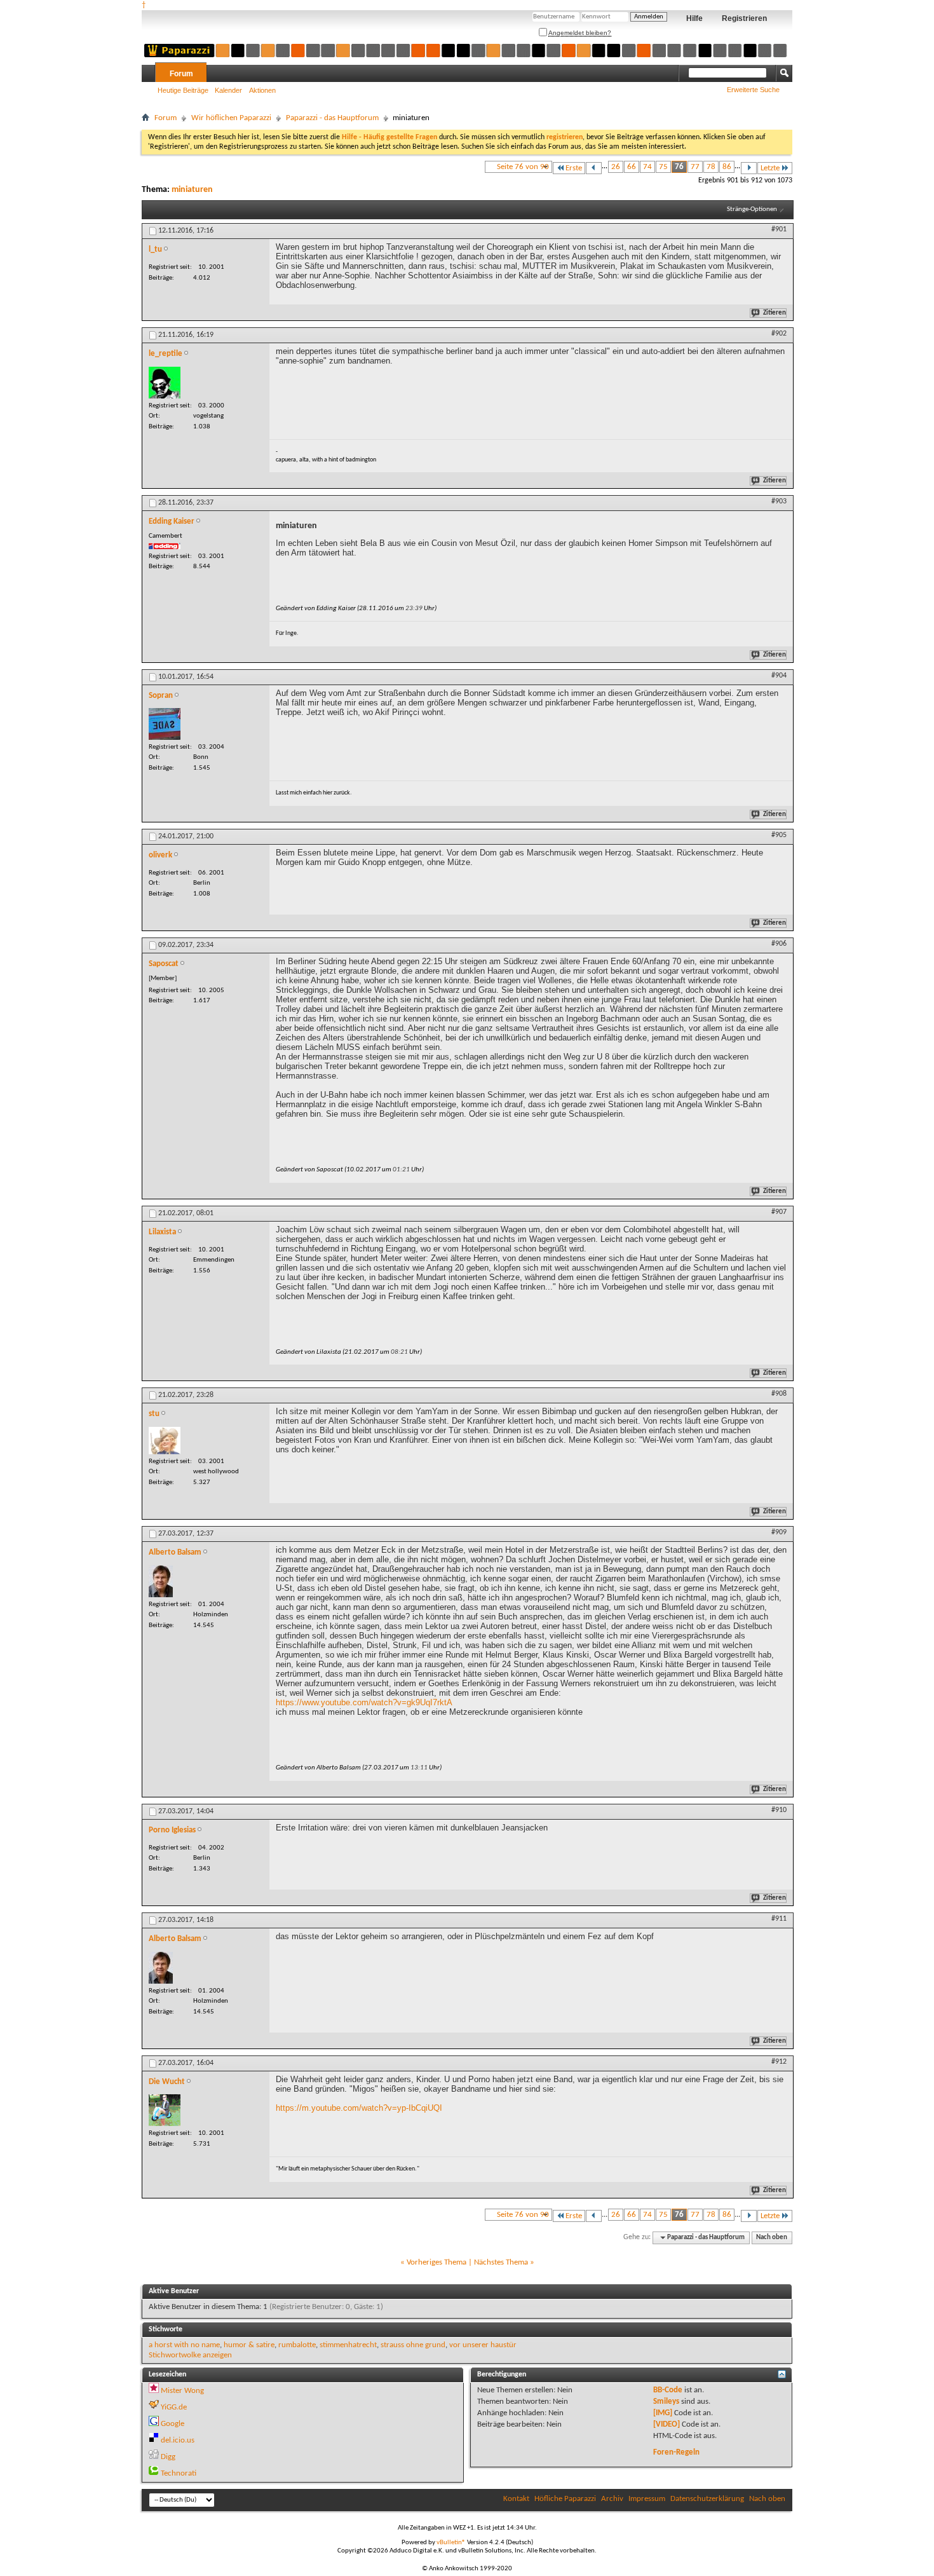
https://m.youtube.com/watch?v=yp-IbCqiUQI (359, 2108)
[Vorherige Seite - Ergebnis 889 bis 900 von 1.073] (594, 168)
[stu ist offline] (165, 1441)
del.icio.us (178, 2440)
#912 (779, 2062)
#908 (779, 1394)
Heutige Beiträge (183, 90)
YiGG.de (174, 2407)
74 (647, 167)
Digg (168, 2457)
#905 (779, 835)
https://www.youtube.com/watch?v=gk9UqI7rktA (364, 1702)
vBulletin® (451, 2543)
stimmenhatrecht (348, 2345)
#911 (779, 1919)
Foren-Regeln (676, 2452)
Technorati (179, 2473)
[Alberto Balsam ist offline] (161, 1581)
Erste (574, 168)
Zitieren (775, 313)
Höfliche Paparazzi (565, 2499)
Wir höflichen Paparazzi (231, 118)
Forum (181, 74)
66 (632, 167)
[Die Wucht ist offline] (165, 2110)
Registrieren (744, 18)
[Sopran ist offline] (165, 724)
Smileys (666, 2402)
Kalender (228, 90)
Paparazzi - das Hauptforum (332, 118)
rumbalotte (297, 2345)
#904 (779, 676)
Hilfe (694, 18)
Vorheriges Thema (437, 2262)
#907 (779, 1212)
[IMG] (663, 2413)
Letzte (770, 168)
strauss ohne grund (413, 2345)
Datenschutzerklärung (707, 2499)
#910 (779, 1810)
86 (727, 167)
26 (616, 167)
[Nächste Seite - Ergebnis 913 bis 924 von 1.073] (749, 168)
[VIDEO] (667, 2424)
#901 (779, 229)
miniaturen (192, 190)
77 (695, 167)
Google (173, 2424)
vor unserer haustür (483, 2345)
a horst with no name (184, 2345)
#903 (779, 501)
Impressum (647, 2499)
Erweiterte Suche (753, 90)
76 (679, 167)
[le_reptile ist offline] (165, 383)
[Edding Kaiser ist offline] (165, 546)
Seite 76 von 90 (523, 167)
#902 (779, 334)
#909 (779, 1532)
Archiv (612, 2499)
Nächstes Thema (501, 2262)
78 (711, 167)
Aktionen (262, 90)
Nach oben (772, 2238)
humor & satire (249, 2345)
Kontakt (516, 2499)
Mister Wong (182, 2391)
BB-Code (668, 2390)
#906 (779, 944)
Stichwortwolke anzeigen (190, 2355)
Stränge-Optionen (752, 209)
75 (663, 167)
